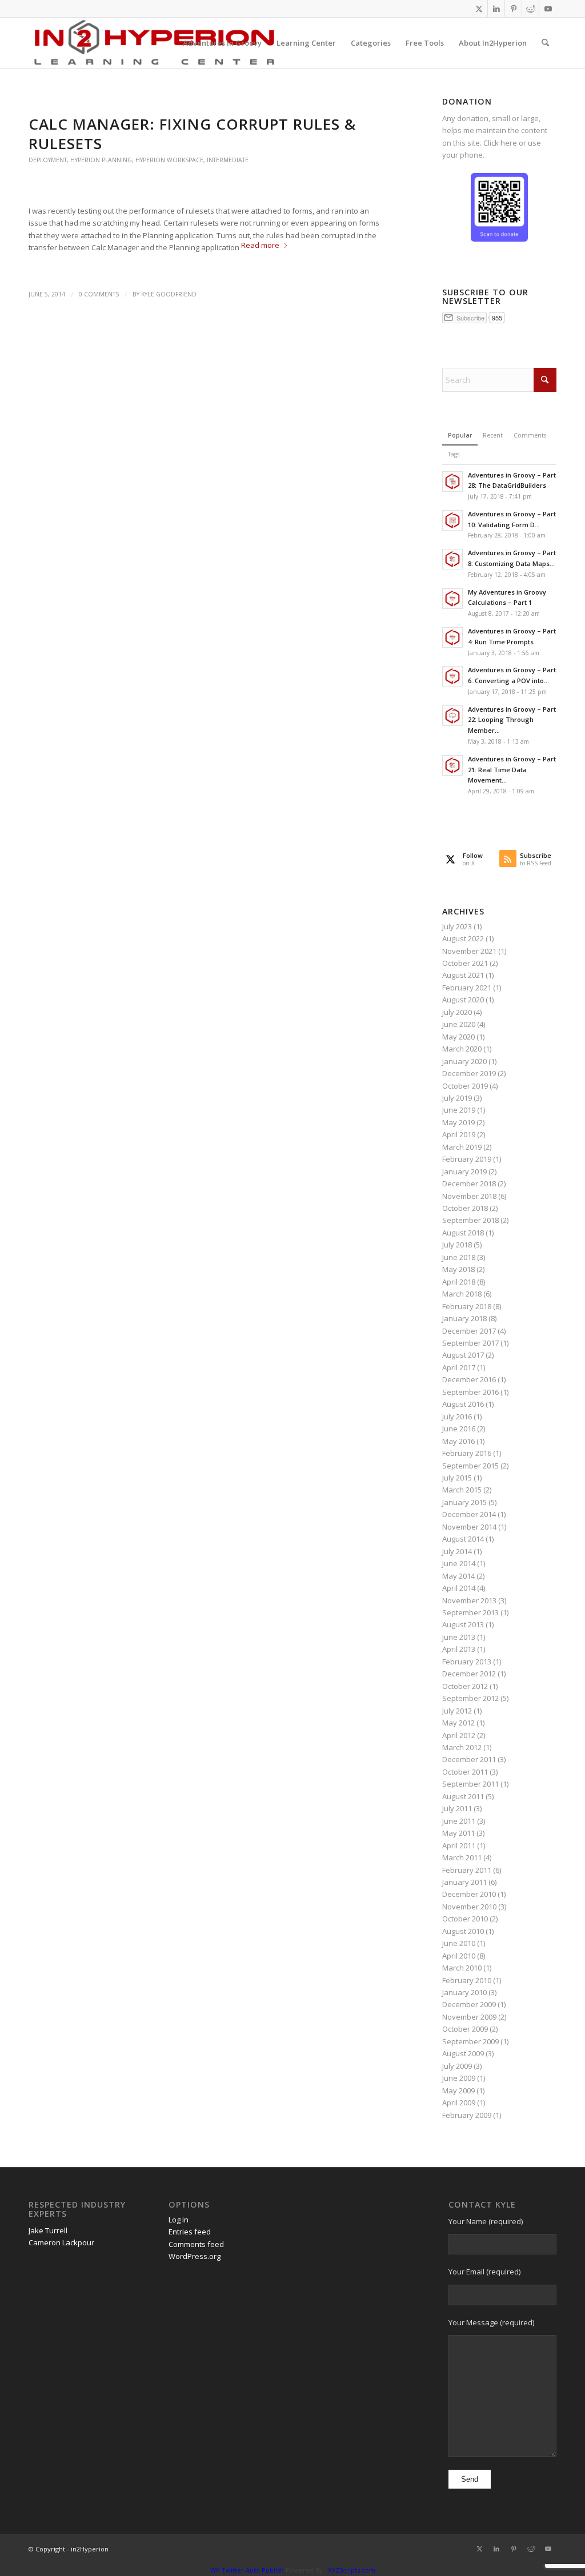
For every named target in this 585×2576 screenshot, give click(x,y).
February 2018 (467, 1306)
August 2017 (463, 1355)
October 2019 (465, 1086)
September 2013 (470, 1612)
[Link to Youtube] (548, 9)
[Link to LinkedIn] (496, 9)
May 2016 (458, 1441)
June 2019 (459, 1110)
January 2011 (464, 1882)
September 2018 (470, 1220)
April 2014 (459, 1588)
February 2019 (467, 1159)
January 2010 (464, 1992)
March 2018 (462, 1294)
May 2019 (458, 1122)
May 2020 (458, 1037)
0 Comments (99, 294)
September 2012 (470, 1698)
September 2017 (470, 1343)
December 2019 (469, 1073)
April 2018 (459, 1282)
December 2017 (469, 1331)
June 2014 (459, 1563)
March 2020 (462, 1049)
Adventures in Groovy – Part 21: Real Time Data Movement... (512, 770)
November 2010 (469, 1907)
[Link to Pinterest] (513, 9)
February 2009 (467, 2115)
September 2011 (470, 1784)
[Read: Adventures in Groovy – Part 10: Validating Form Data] (452, 520)
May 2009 (458, 2091)
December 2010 (469, 1894)
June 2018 (459, 1257)
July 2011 (457, 1808)
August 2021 (463, 975)
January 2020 (464, 1061)
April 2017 (459, 1367)
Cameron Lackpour (61, 2242)
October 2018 (465, 1208)
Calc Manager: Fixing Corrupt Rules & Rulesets (192, 134)
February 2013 (467, 1662)
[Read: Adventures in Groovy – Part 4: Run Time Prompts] (452, 637)
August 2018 (463, 1233)
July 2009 (457, 2066)
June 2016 (459, 1429)
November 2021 (469, 951)
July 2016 (457, 1417)
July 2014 (457, 1551)
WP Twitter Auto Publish (247, 2570)
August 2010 (463, 1931)
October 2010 (465, 1919)
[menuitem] (222, 43)
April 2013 (459, 1649)
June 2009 (459, 2078)
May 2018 (458, 1269)
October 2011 (465, 1772)
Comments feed (196, 2244)
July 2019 (457, 1098)
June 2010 (459, 1943)
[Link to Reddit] (530, 9)
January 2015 (464, 1502)
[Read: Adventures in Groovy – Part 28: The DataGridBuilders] (452, 482)
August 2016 (463, 1404)
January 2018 (464, 1318)
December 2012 (469, 1674)
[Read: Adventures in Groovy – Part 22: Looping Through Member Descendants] (452, 716)
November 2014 (469, 1527)
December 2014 (469, 1514)
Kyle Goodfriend (169, 294)
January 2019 (464, 1171)
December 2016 (469, 1379)
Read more (260, 245)
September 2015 (470, 1466)
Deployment (48, 160)
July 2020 (457, 1012)
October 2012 (465, 1686)
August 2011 (463, 1796)
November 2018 (469, 1196)
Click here (500, 143)
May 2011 (458, 1833)
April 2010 (459, 1956)
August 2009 (463, 2053)
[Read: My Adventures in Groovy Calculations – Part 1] (452, 599)
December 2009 (469, 2004)
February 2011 (467, 1870)
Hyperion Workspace (169, 160)
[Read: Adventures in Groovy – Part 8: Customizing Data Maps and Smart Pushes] (452, 559)
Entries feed (190, 2232)
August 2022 (463, 938)
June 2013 (459, 1637)
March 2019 (462, 1147)
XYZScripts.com (352, 2570)
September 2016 (470, 1392)
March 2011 (462, 1857)
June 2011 (459, 1821)
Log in (179, 2220)
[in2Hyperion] (154, 43)
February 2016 (467, 1453)
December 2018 (469, 1183)
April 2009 (459, 2102)
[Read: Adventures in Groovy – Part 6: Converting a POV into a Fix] (452, 676)
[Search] (545, 43)
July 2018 (457, 1245)
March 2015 (462, 1490)
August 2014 (463, 1539)
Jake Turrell (48, 2230)
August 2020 (463, 1000)
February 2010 (467, 1980)
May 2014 (458, 1576)
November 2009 (469, 2017)
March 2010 (462, 1968)
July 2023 (457, 926)
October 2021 (465, 963)
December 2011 (469, 1759)
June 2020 (459, 1024)
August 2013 (463, 1624)
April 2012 (459, 1735)
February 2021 (467, 988)
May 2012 (458, 1723)
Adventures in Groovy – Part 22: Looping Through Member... (512, 720)
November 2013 (469, 1600)
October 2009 (465, 2029)
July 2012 (457, 1711)
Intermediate (228, 160)
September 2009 (470, 2041)
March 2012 (462, 1747)
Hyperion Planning (101, 160)
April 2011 (459, 1845)
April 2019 (459, 1134)
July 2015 (457, 1478)
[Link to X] (479, 9)
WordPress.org (195, 2256)
